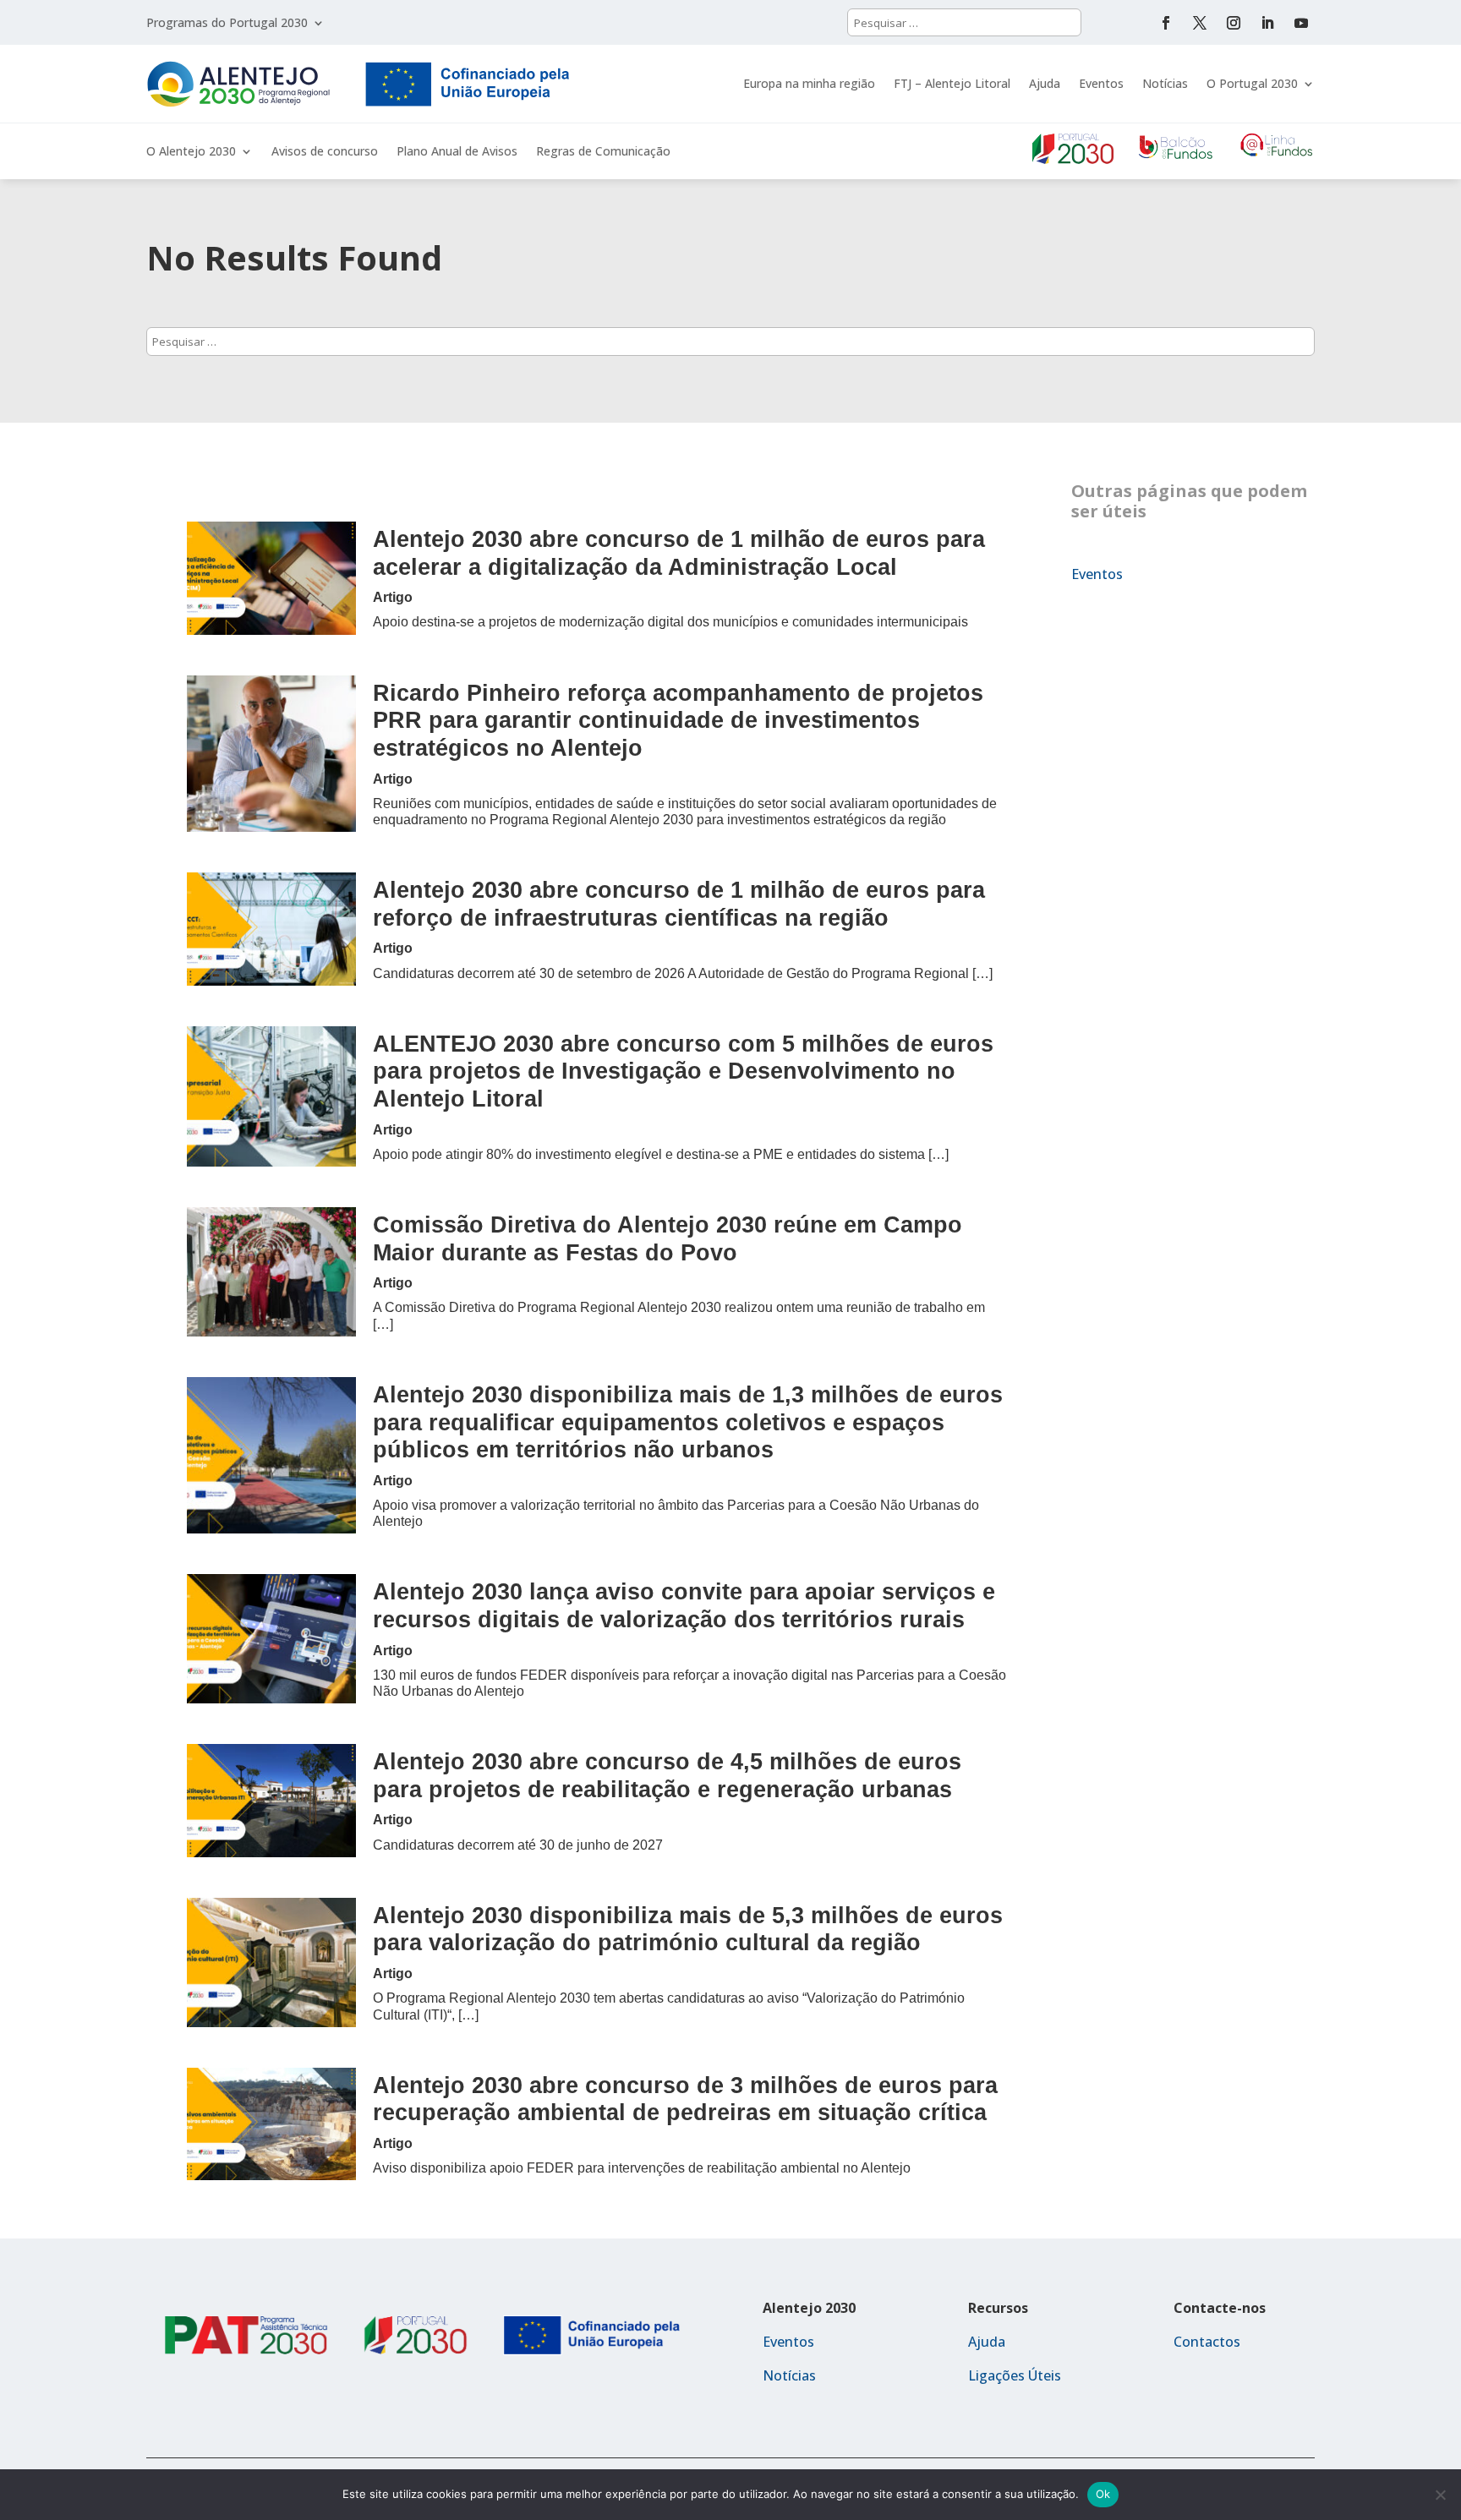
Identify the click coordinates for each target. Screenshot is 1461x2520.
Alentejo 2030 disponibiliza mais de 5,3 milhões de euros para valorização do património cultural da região (688, 1929)
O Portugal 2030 (1252, 83)
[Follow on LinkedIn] (1267, 23)
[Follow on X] (1200, 23)
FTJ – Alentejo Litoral (952, 83)
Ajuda (1045, 83)
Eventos (1101, 83)
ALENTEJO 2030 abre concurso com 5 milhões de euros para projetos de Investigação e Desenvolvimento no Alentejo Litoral (683, 1071)
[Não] (1440, 2495)
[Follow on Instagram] (1234, 23)
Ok (1103, 2494)
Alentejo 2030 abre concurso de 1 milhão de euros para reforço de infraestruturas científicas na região (679, 904)
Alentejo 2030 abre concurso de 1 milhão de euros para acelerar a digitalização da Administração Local (679, 553)
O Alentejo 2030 (191, 152)
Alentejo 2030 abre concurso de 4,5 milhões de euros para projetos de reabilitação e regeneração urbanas (667, 1775)
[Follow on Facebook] (1166, 23)
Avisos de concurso (325, 152)
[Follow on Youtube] (1301, 23)
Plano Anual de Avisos (457, 152)
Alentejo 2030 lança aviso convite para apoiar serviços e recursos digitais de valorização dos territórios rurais (684, 1605)
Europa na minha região (809, 83)
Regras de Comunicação (603, 152)
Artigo (393, 597)
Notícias (1165, 83)
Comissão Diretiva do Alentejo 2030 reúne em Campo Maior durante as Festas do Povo (668, 1238)
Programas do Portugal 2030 (227, 24)
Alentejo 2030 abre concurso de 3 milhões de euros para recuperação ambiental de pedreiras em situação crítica (685, 2099)
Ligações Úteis (1015, 2375)
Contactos (1207, 2342)
